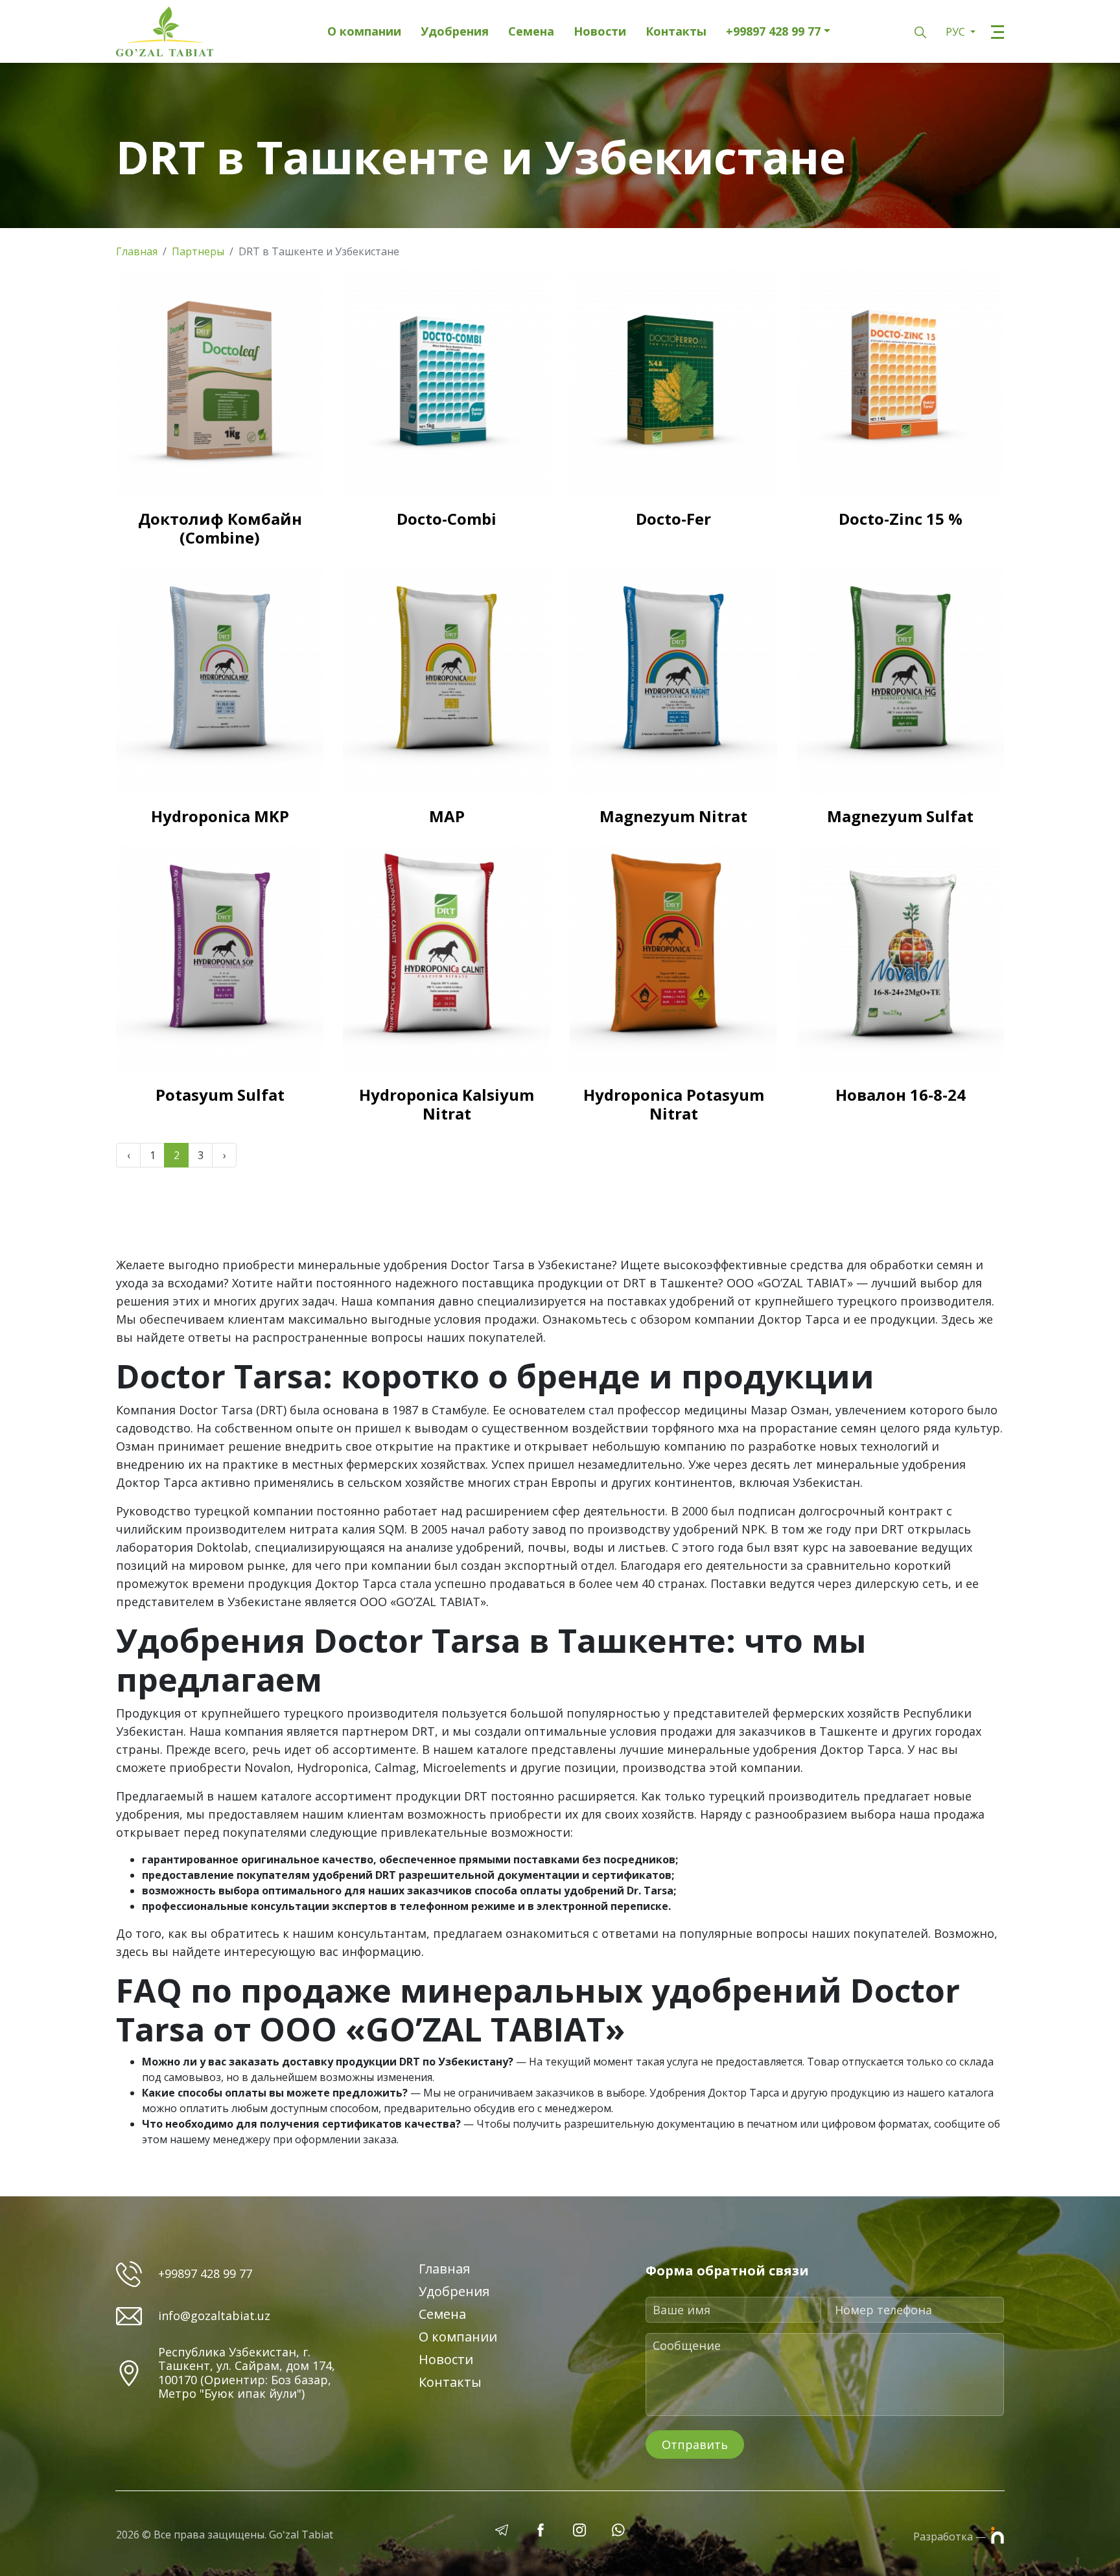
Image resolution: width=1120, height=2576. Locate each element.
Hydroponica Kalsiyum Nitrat (447, 1104)
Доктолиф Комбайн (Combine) (220, 528)
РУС (957, 32)
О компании (364, 32)
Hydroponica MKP (220, 816)
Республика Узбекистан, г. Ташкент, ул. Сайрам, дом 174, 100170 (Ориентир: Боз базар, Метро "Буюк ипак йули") (247, 2373)
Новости (600, 32)
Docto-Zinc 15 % (901, 519)
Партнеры (198, 251)
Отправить (695, 2444)
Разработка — (951, 2536)
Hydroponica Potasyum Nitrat (674, 1104)
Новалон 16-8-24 (901, 1095)
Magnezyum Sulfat (900, 816)
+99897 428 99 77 (773, 32)
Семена (531, 32)
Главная (137, 251)
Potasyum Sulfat (220, 1095)
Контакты (676, 32)
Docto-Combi (447, 519)
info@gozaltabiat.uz (214, 2316)
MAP (447, 816)
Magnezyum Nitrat (673, 816)
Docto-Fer (673, 519)
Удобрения (455, 32)
